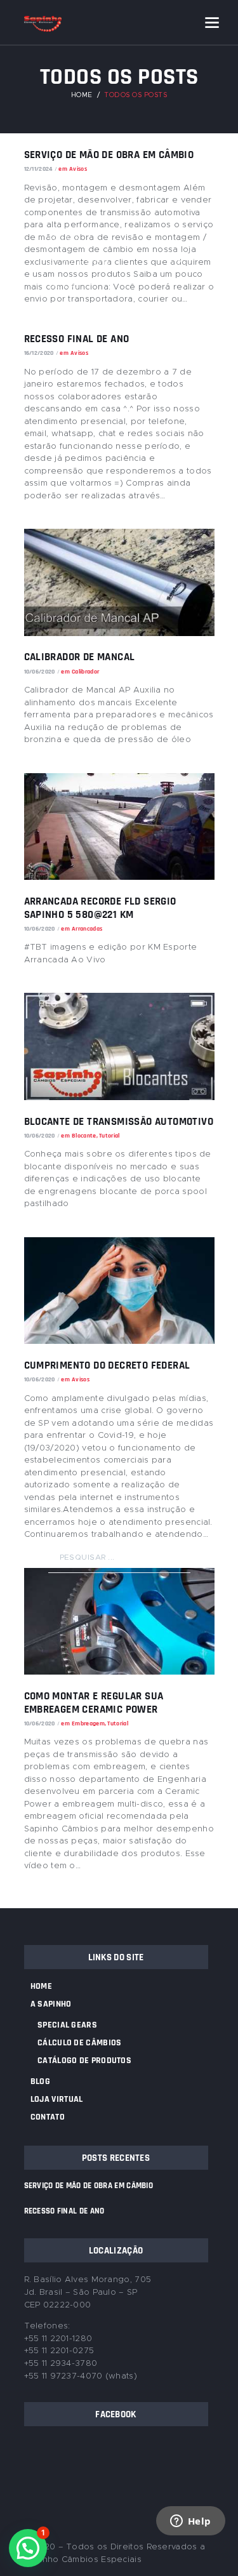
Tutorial (117, 1723)
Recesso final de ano (64, 2211)
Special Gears (67, 2025)
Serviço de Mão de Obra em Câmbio (89, 2186)
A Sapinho (51, 2004)
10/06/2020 (40, 1723)
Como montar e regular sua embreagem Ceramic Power (94, 1703)
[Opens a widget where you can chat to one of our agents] (190, 2538)
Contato (48, 2117)
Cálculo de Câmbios (79, 2043)
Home (41, 1986)
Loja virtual (57, 2099)
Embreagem (88, 1723)
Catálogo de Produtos (84, 2061)
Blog (40, 2081)
